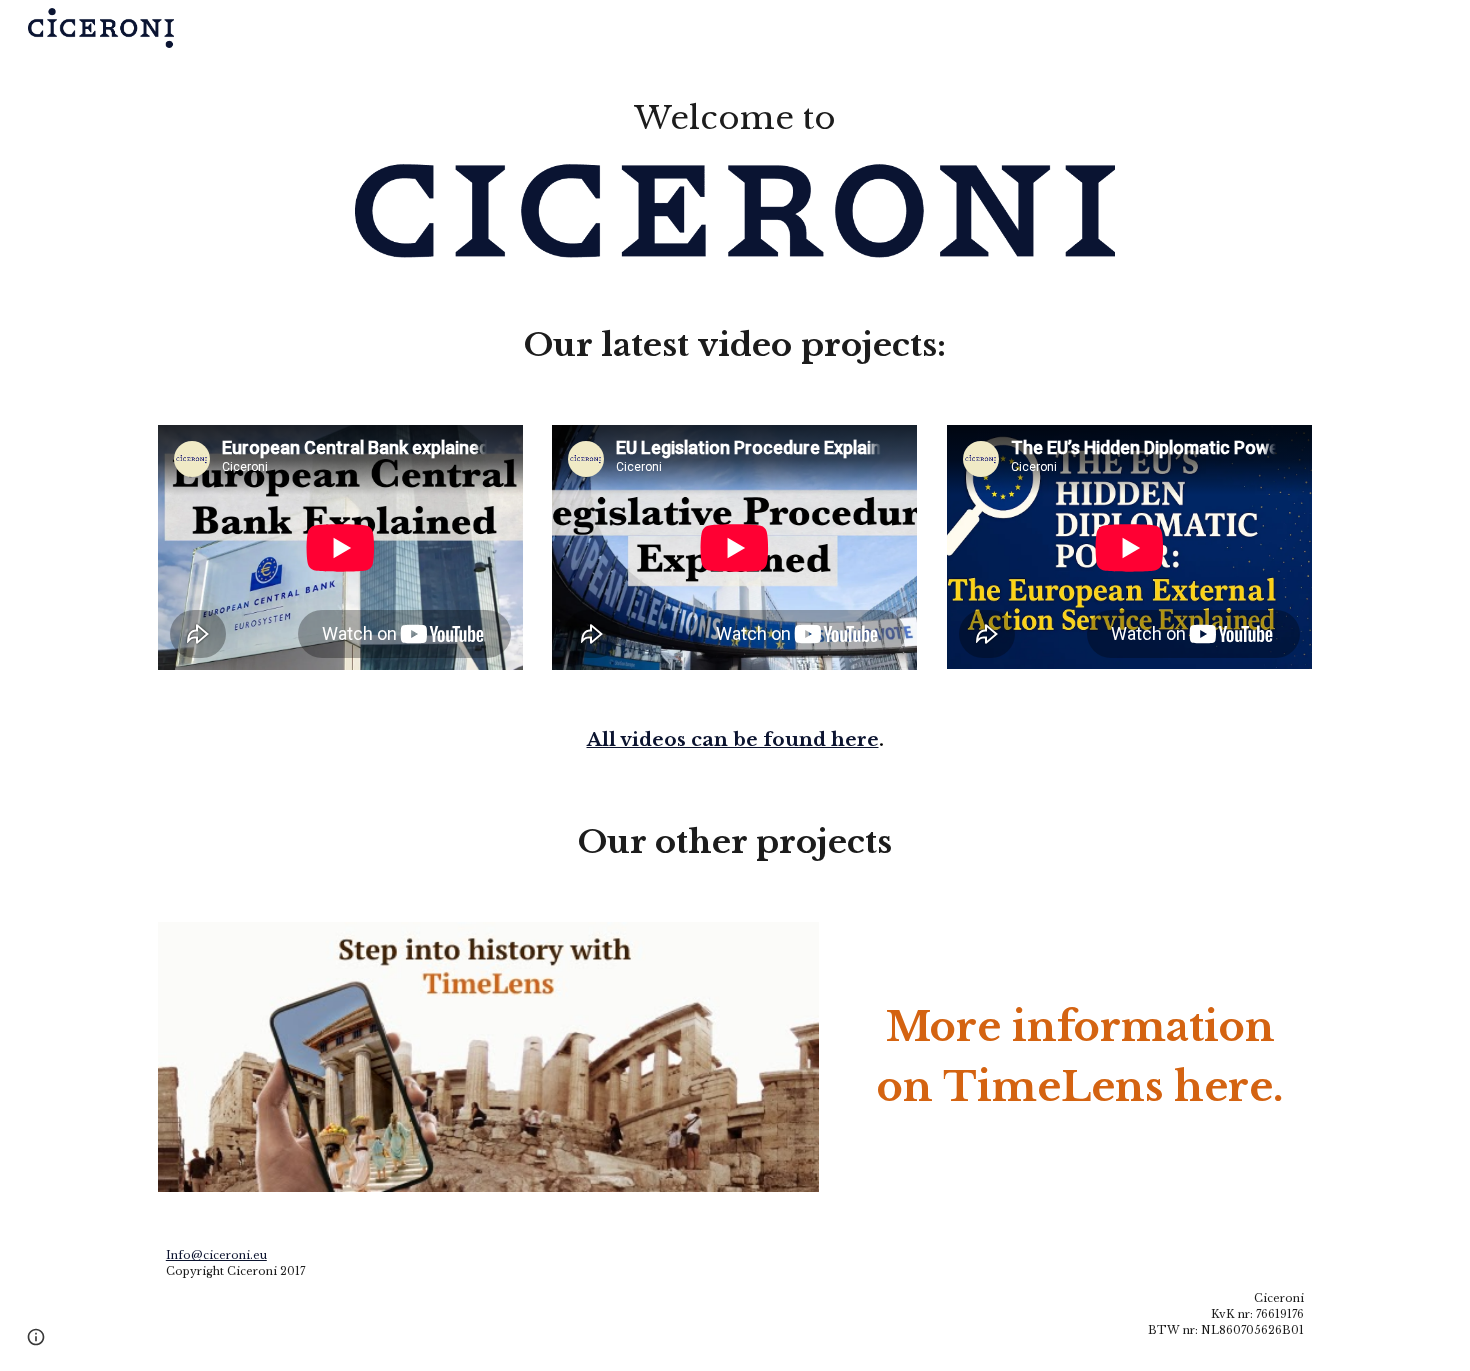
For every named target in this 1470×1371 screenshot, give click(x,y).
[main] (735, 118)
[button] (36, 1337)
